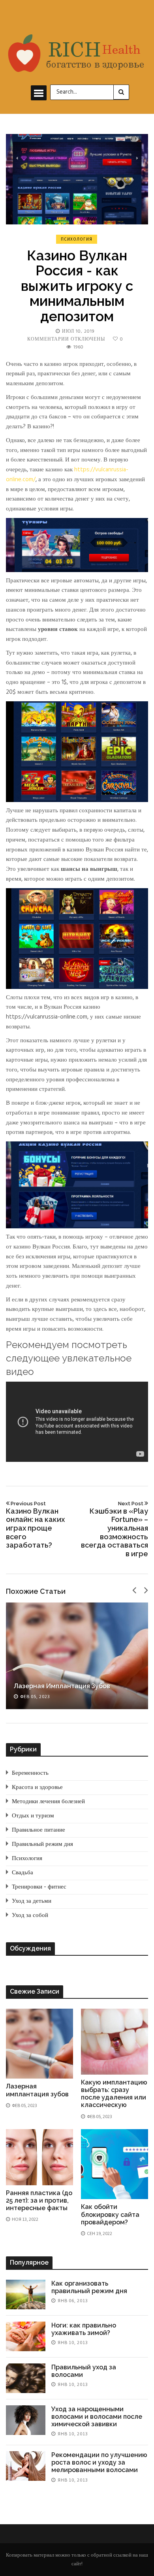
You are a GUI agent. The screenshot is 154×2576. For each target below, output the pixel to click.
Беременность (30, 1773)
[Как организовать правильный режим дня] (26, 2294)
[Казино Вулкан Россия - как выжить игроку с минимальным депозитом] (77, 179)
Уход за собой (30, 1915)
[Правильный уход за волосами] (26, 2378)
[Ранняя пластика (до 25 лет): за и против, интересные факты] (39, 2157)
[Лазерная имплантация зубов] (77, 1656)
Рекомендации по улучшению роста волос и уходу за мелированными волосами (99, 2462)
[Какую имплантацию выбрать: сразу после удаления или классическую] (115, 2041)
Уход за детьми (32, 1901)
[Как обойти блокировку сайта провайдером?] (115, 2164)
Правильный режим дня (42, 1844)
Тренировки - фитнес (39, 1887)
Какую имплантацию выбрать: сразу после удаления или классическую (114, 2094)
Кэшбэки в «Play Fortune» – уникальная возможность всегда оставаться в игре (115, 1529)
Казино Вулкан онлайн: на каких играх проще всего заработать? (35, 1525)
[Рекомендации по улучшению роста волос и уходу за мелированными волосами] (26, 2466)
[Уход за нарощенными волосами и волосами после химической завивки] (26, 2420)
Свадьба (23, 1873)
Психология (77, 239)
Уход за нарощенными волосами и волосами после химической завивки (97, 2417)
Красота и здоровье (37, 1787)
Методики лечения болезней (48, 1802)
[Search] (121, 92)
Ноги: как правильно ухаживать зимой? (84, 2329)
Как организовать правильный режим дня (89, 2287)
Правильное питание (38, 1830)
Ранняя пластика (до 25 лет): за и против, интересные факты (39, 2200)
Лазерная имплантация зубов (62, 1686)
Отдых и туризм (33, 1816)
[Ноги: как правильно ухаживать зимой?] (26, 2336)
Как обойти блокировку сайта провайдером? (110, 2214)
